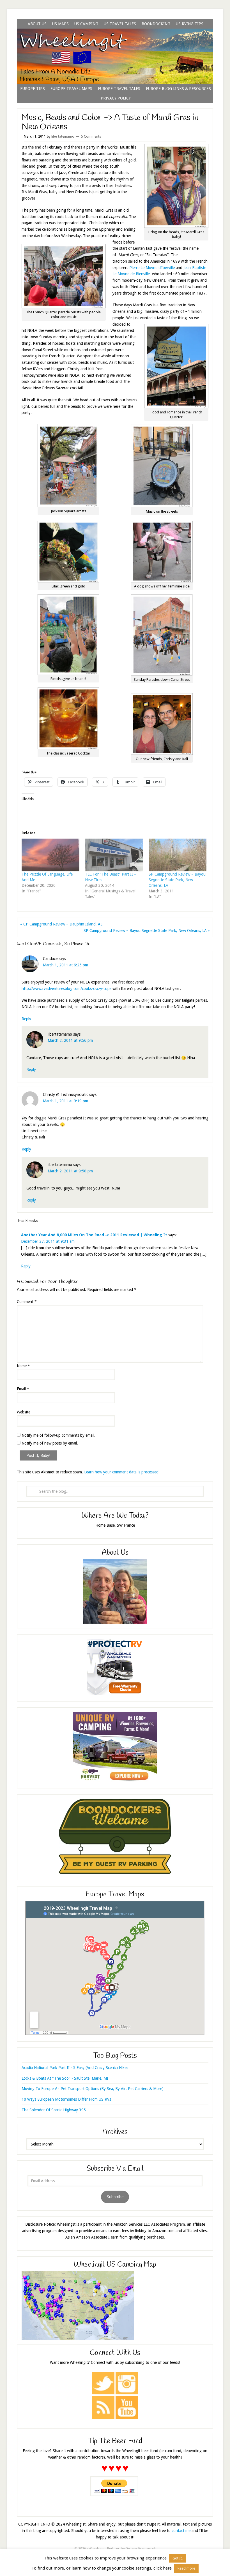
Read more (186, 2568)
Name (23, 1366)
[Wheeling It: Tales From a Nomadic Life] (115, 35)
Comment (27, 1302)
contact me (181, 2531)
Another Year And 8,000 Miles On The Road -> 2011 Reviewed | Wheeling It (94, 1235)
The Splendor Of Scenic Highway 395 (54, 2110)
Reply (26, 1019)
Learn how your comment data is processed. (122, 1472)
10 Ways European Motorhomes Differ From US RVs (66, 2099)
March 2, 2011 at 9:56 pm (70, 1040)
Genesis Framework (141, 2549)
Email (23, 1389)
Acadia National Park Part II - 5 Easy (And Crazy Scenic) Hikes (75, 2068)
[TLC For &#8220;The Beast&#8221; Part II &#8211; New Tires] (114, 855)
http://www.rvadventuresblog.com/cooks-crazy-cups (66, 989)
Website (24, 1412)
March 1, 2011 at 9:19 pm (65, 1101)
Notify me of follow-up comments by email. (58, 1435)
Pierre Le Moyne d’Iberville (152, 268)
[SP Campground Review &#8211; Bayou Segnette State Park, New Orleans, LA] (178, 855)
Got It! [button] (178, 2558)
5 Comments (91, 136)
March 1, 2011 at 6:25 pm (65, 965)
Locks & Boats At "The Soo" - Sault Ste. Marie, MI (65, 2078)
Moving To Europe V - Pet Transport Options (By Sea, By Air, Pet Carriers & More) (93, 2089)
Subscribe (115, 2197)
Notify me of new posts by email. (50, 1443)
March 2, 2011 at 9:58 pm (70, 1171)
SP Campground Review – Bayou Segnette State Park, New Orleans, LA (177, 880)
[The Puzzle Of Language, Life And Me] (50, 855)
